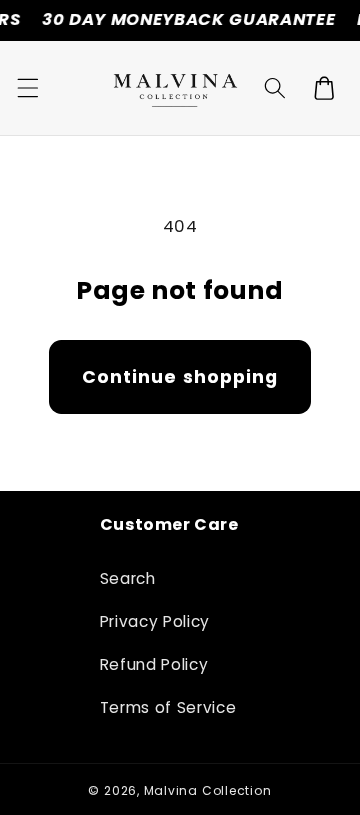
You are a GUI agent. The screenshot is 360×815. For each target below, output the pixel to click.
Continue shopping (180, 377)
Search (128, 578)
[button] (27, 88)
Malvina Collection (208, 790)
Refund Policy (154, 664)
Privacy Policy (155, 621)
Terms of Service (168, 707)
